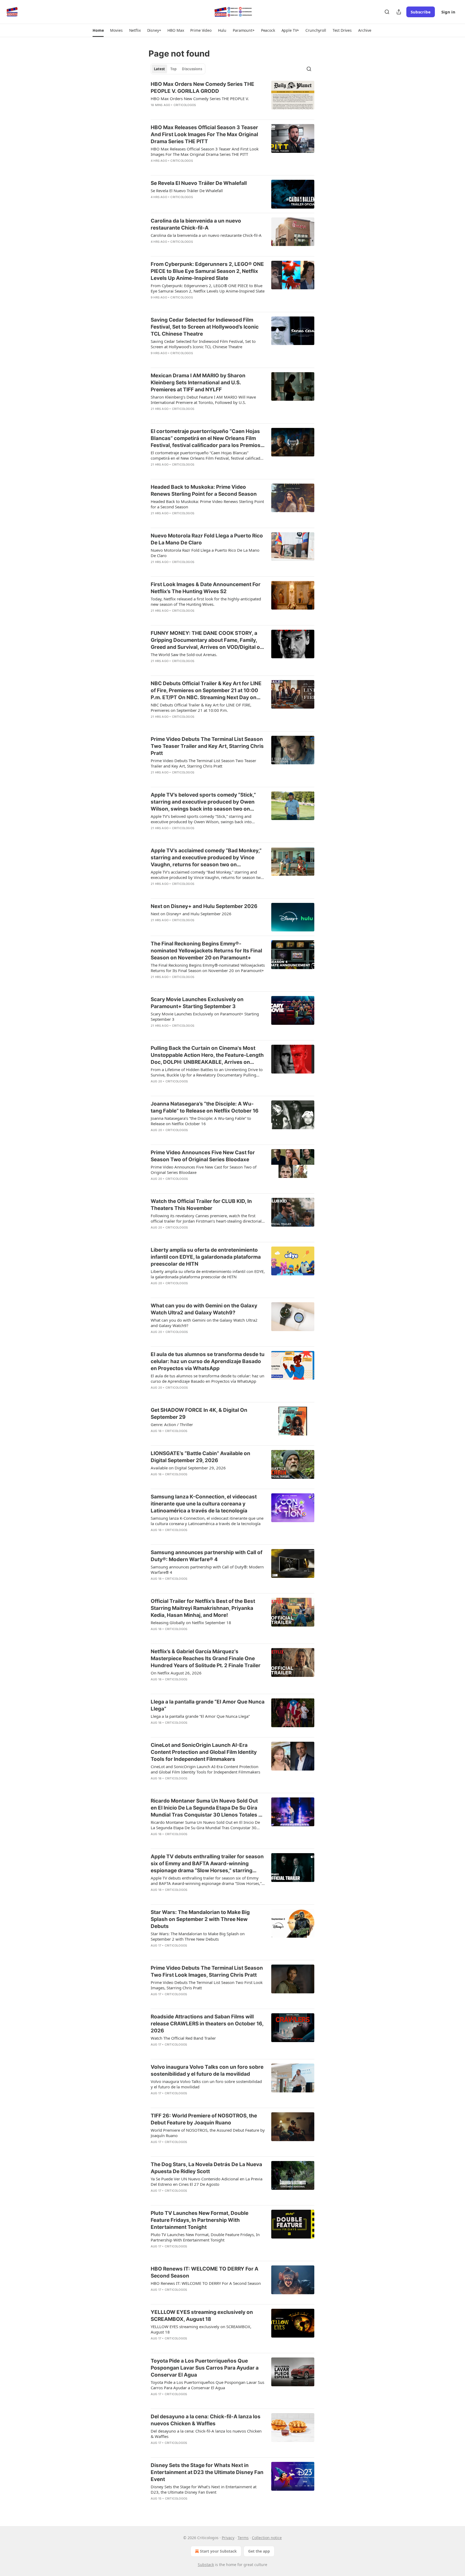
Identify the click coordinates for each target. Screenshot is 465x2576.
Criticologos (185, 105)
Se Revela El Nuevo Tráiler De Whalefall (199, 183)
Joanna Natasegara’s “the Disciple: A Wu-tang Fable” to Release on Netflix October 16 (205, 1107)
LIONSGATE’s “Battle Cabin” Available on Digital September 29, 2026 (200, 1457)
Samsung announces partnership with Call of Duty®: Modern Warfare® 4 (207, 1556)
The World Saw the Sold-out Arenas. (184, 654)
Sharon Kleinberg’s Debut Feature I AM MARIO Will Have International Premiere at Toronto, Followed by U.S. (203, 400)
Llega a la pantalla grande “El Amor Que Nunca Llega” (208, 1705)
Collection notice (267, 2538)
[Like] (154, 112)
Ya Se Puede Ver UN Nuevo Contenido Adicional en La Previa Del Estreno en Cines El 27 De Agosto (207, 2181)
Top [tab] (173, 69)
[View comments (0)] (190, 112)
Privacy (228, 2538)
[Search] (387, 12)
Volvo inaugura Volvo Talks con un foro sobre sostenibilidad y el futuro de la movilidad (207, 2070)
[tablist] (178, 69)
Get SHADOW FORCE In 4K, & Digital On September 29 (199, 1414)
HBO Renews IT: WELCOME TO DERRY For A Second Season (205, 2272)
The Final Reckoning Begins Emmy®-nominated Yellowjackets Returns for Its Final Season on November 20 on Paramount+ (206, 951)
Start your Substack (218, 2551)
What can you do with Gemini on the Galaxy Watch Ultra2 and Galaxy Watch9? (204, 1309)
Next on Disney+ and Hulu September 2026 (204, 906)
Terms (243, 2538)
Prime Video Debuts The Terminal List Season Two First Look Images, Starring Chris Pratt (207, 1971)
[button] (98, 30)
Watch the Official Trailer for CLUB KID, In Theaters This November (201, 1205)
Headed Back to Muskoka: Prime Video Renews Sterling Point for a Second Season (204, 490)
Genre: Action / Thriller (172, 1424)
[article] (232, 98)
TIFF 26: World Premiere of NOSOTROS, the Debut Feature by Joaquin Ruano (204, 2119)
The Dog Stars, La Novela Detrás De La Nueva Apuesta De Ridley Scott (206, 2168)
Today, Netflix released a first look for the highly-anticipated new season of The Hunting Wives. (206, 601)
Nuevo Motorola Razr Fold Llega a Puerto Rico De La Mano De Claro (207, 539)
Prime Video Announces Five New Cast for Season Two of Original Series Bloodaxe (203, 1156)
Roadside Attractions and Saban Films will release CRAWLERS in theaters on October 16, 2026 (207, 2024)
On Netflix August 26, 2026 (176, 1673)
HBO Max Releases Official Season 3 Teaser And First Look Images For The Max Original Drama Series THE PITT (204, 134)
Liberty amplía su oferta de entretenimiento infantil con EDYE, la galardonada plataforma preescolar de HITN (206, 1257)
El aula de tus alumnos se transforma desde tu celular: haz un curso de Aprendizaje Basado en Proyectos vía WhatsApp (208, 1361)
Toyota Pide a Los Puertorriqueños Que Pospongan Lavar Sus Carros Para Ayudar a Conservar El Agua (205, 2368)
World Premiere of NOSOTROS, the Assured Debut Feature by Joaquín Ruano (208, 2133)
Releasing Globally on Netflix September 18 (191, 1623)
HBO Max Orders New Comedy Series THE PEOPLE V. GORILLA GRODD (202, 88)
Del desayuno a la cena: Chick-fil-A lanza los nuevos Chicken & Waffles (206, 2420)
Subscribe (421, 12)
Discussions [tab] (192, 69)
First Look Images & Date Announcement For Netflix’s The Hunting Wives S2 (206, 588)
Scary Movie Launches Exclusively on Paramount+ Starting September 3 (197, 1003)
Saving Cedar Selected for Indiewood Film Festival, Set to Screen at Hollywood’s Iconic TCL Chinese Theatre (205, 327)
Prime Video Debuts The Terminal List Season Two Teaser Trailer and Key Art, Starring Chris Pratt (207, 746)
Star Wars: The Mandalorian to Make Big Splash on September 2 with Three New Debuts (200, 1919)
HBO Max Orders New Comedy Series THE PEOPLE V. (200, 98)
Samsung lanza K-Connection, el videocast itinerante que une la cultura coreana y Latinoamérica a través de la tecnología (204, 1504)
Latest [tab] (159, 69)
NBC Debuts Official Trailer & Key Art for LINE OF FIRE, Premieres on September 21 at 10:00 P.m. (201, 708)
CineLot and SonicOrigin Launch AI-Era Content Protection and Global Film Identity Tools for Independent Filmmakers (204, 1752)
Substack (206, 2565)
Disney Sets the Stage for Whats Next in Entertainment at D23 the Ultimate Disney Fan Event (207, 2472)
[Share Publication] (399, 12)
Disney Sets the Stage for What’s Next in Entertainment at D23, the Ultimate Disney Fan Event (204, 2489)
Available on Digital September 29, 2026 (188, 1468)
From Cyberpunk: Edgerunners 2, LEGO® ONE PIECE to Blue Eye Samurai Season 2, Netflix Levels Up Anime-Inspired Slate (207, 271)
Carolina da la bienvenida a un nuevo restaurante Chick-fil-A (196, 224)
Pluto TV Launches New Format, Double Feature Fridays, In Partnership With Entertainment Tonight (200, 2220)
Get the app (259, 2551)
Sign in (448, 12)
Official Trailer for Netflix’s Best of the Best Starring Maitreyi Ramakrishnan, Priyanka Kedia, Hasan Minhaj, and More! (203, 1608)
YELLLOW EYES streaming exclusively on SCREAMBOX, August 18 (202, 2316)
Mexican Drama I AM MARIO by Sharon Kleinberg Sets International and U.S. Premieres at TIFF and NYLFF (198, 383)
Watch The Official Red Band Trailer (183, 2038)
